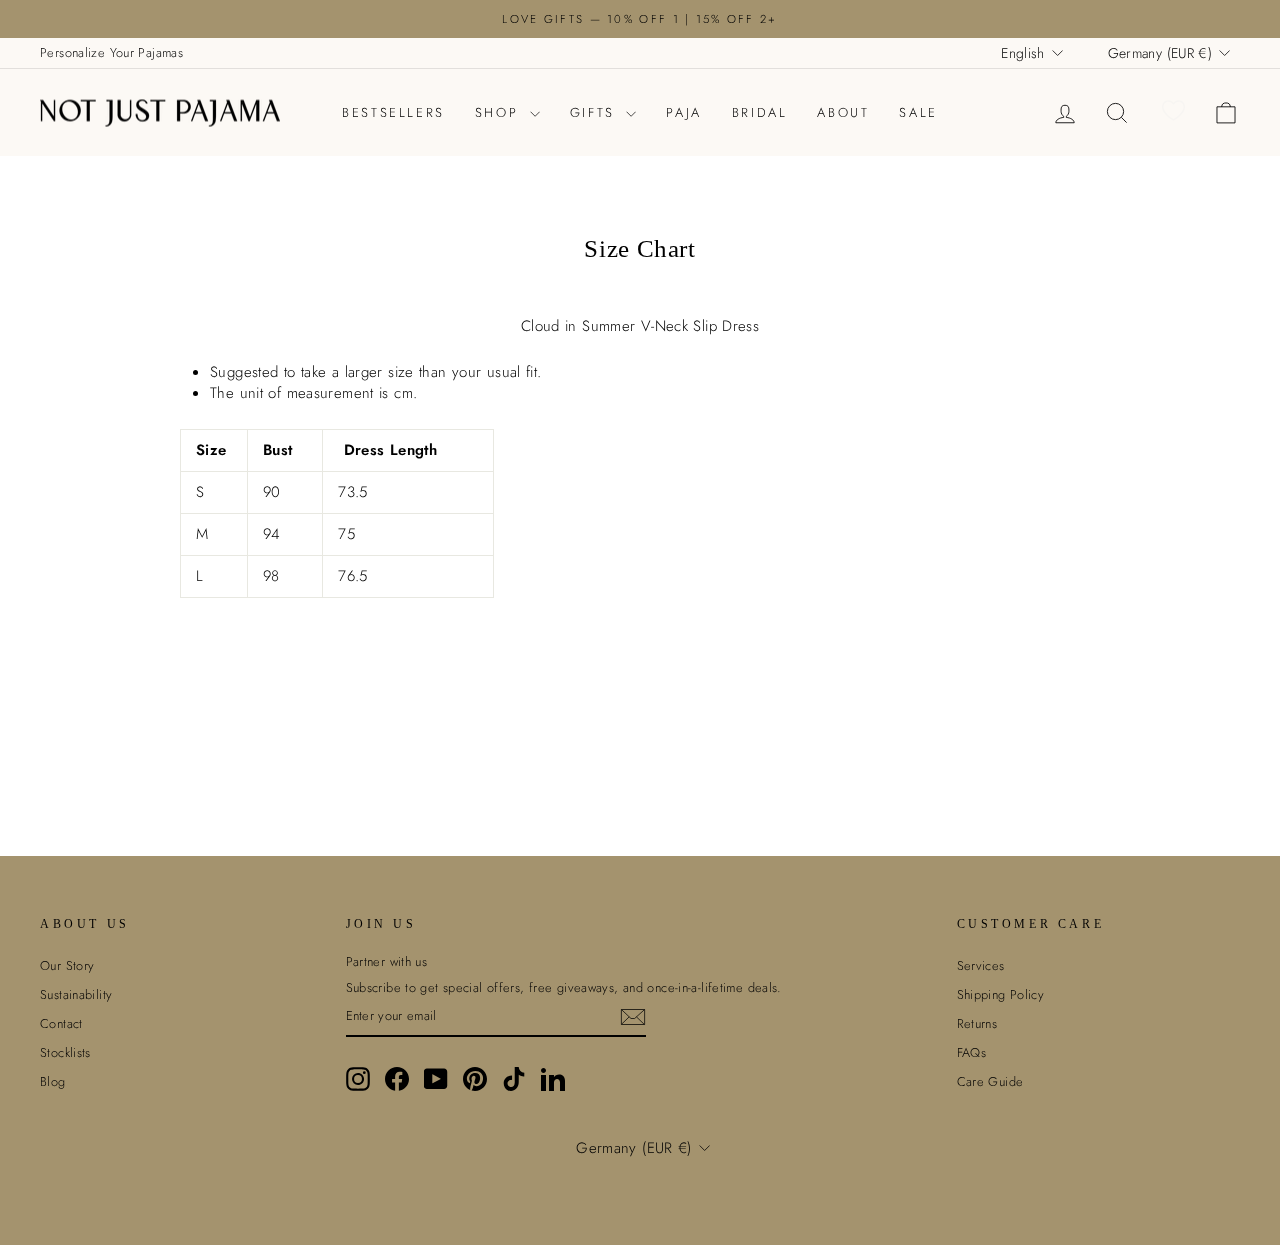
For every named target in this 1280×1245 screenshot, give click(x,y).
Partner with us (387, 962)
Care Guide (990, 1081)
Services (981, 965)
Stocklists (65, 1052)
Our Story (67, 965)
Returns (977, 1023)
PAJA (683, 112)
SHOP (500, 112)
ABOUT (843, 112)
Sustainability (76, 994)
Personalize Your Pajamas (111, 52)
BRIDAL (760, 112)
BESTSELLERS (393, 112)
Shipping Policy (1001, 994)
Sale (918, 112)
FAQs (972, 1052)
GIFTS (596, 112)
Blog (53, 1081)
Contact (61, 1023)
